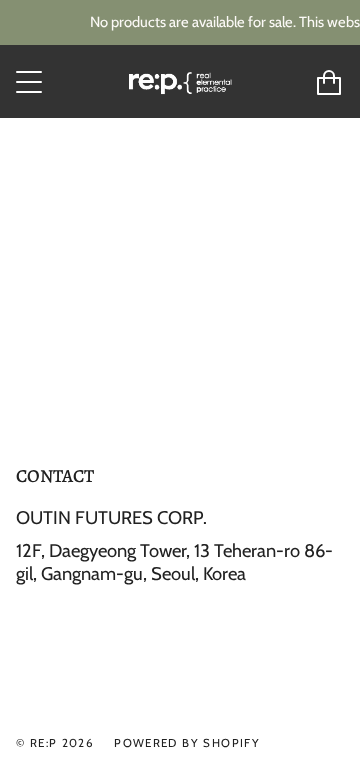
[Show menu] (31, 82)
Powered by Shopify (187, 743)
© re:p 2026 (55, 743)
